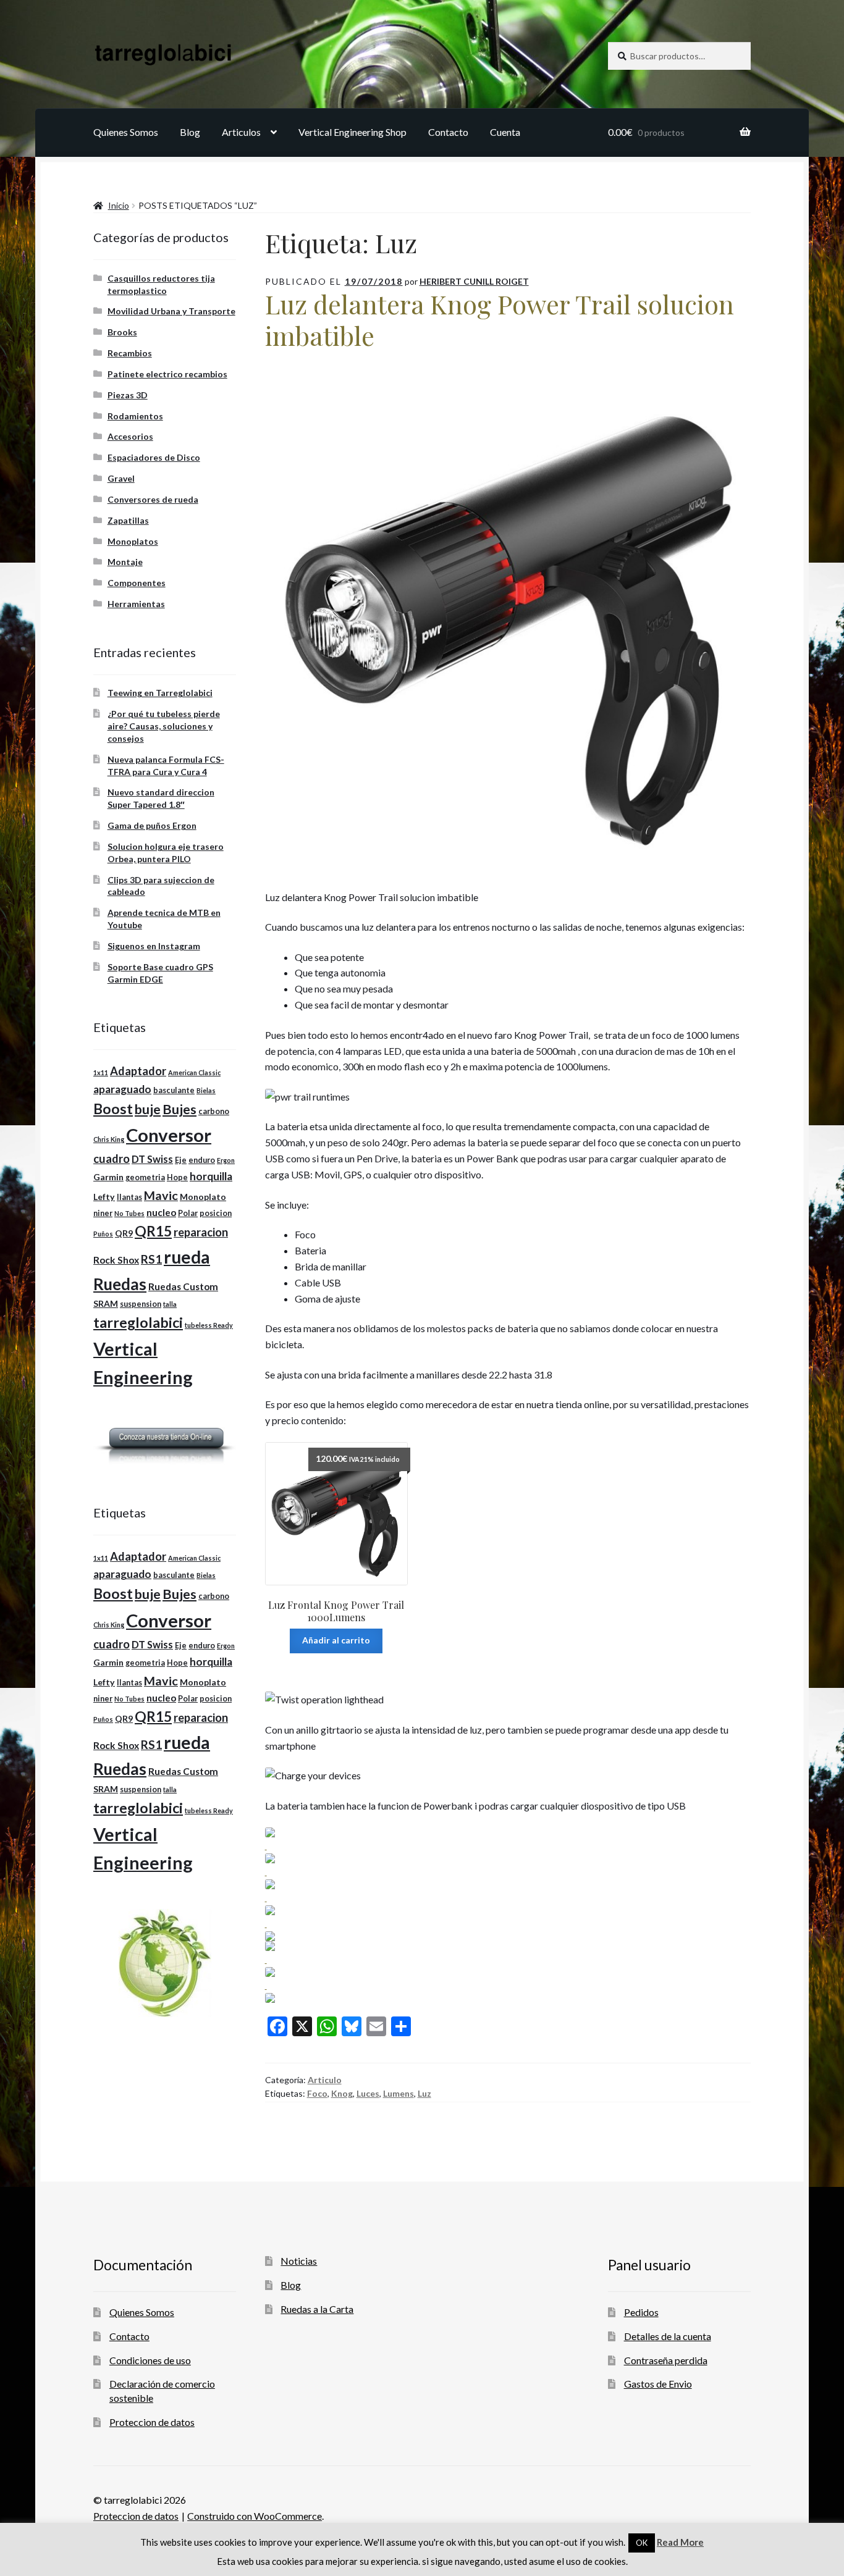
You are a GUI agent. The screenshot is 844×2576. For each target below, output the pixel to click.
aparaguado (122, 1089)
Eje (181, 1160)
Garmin (108, 1177)
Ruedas (120, 1284)
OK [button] (642, 2543)
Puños (103, 1234)
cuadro (112, 1159)
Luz (424, 2093)
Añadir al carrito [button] (336, 1640)
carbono (214, 1111)
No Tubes (129, 1213)
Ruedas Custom (183, 1286)
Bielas (206, 1090)
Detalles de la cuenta (668, 2336)
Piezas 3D (128, 395)
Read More (680, 2542)
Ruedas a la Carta (317, 2309)
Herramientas (136, 604)
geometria (145, 1177)
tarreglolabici (138, 1322)
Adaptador (138, 1071)
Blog (190, 132)
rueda (187, 1257)
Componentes (137, 583)
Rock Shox (116, 1260)
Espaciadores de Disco (154, 457)
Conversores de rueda (153, 499)
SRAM (106, 1303)
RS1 (151, 1259)
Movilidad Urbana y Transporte (171, 311)
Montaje (125, 562)
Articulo (325, 2080)
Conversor (169, 1135)
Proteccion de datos (152, 2422)
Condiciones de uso (150, 2360)
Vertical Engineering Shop (352, 132)
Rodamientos (135, 416)
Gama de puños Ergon (152, 825)
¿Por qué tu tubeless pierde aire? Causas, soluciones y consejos (164, 726)
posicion (216, 1213)
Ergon (226, 1160)
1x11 (101, 1072)
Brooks (122, 332)
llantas (129, 1197)
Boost (113, 1109)
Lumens (399, 2093)
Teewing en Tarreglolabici (160, 693)
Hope (177, 1177)
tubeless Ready (209, 1325)
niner (103, 1213)
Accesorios (130, 436)
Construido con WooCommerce (255, 2516)
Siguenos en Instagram (154, 946)
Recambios (130, 353)
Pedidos (641, 2312)
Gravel (121, 478)
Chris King (109, 1139)
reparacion (201, 1232)
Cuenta (505, 132)
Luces (368, 2093)
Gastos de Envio (658, 2384)
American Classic (194, 1072)
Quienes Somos (126, 132)
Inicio (119, 205)
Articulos (241, 132)
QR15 (153, 1231)
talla (170, 1304)
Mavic (161, 1195)
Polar (188, 1213)
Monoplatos (133, 541)
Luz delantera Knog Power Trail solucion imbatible (500, 320)
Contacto (448, 132)
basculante (174, 1090)
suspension (141, 1304)
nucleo (161, 1212)
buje (148, 1109)
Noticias (299, 2261)
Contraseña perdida (666, 2360)
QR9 (124, 1233)
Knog (342, 2093)
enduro (202, 1160)
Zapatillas (128, 520)
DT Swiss (152, 1159)
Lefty (104, 1197)
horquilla (211, 1176)
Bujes (179, 1109)
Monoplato (203, 1197)
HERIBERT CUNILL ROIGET (474, 281)
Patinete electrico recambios (167, 374)
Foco (317, 2093)
